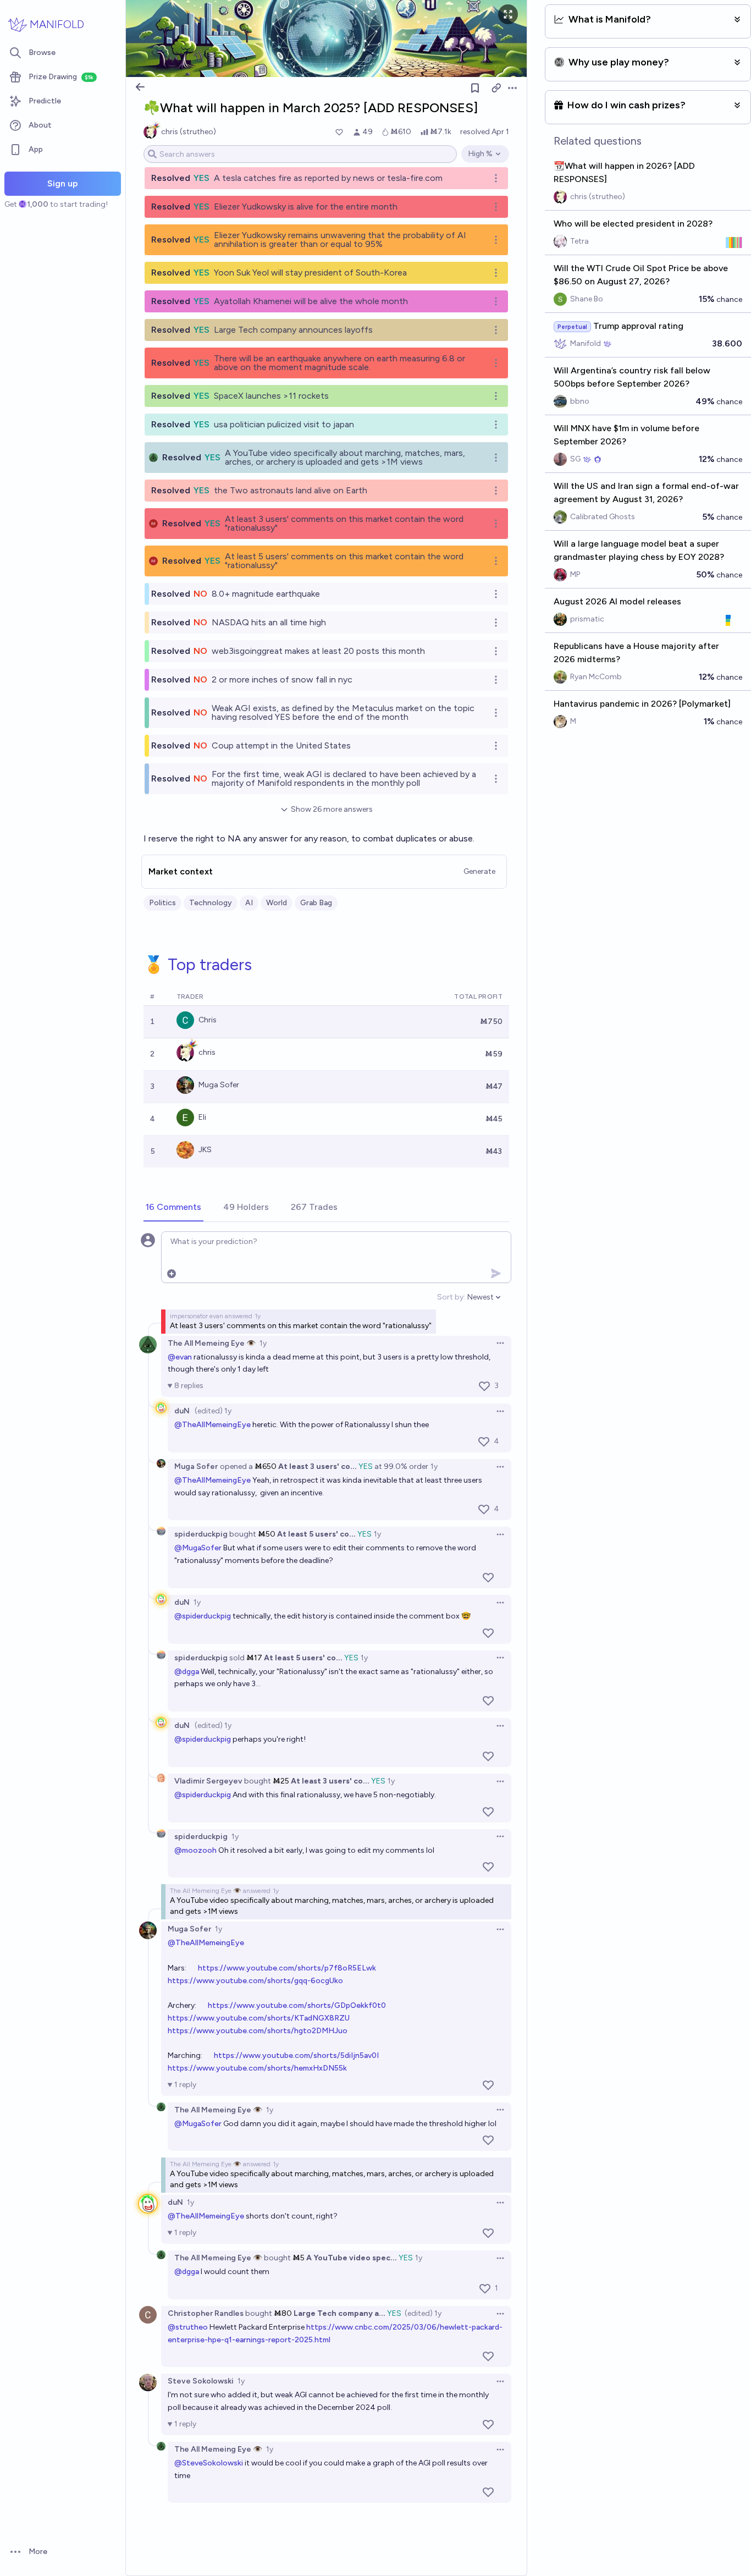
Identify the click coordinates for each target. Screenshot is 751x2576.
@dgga (187, 1672)
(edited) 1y (213, 1411)
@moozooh (195, 1850)
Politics (162, 903)
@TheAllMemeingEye (212, 1425)
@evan (180, 1357)
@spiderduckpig (203, 1616)
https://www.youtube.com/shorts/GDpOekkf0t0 (297, 2005)
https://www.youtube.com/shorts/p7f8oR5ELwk (287, 1968)
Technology (211, 903)
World (277, 903)
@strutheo (188, 2327)
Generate (479, 871)
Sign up (63, 183)
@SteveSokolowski (209, 2463)
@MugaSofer (198, 1548)
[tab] (173, 1208)
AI (249, 903)
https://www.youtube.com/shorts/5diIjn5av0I (296, 2055)
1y (263, 1343)
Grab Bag (316, 903)
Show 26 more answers (332, 809)
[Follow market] (475, 88)
